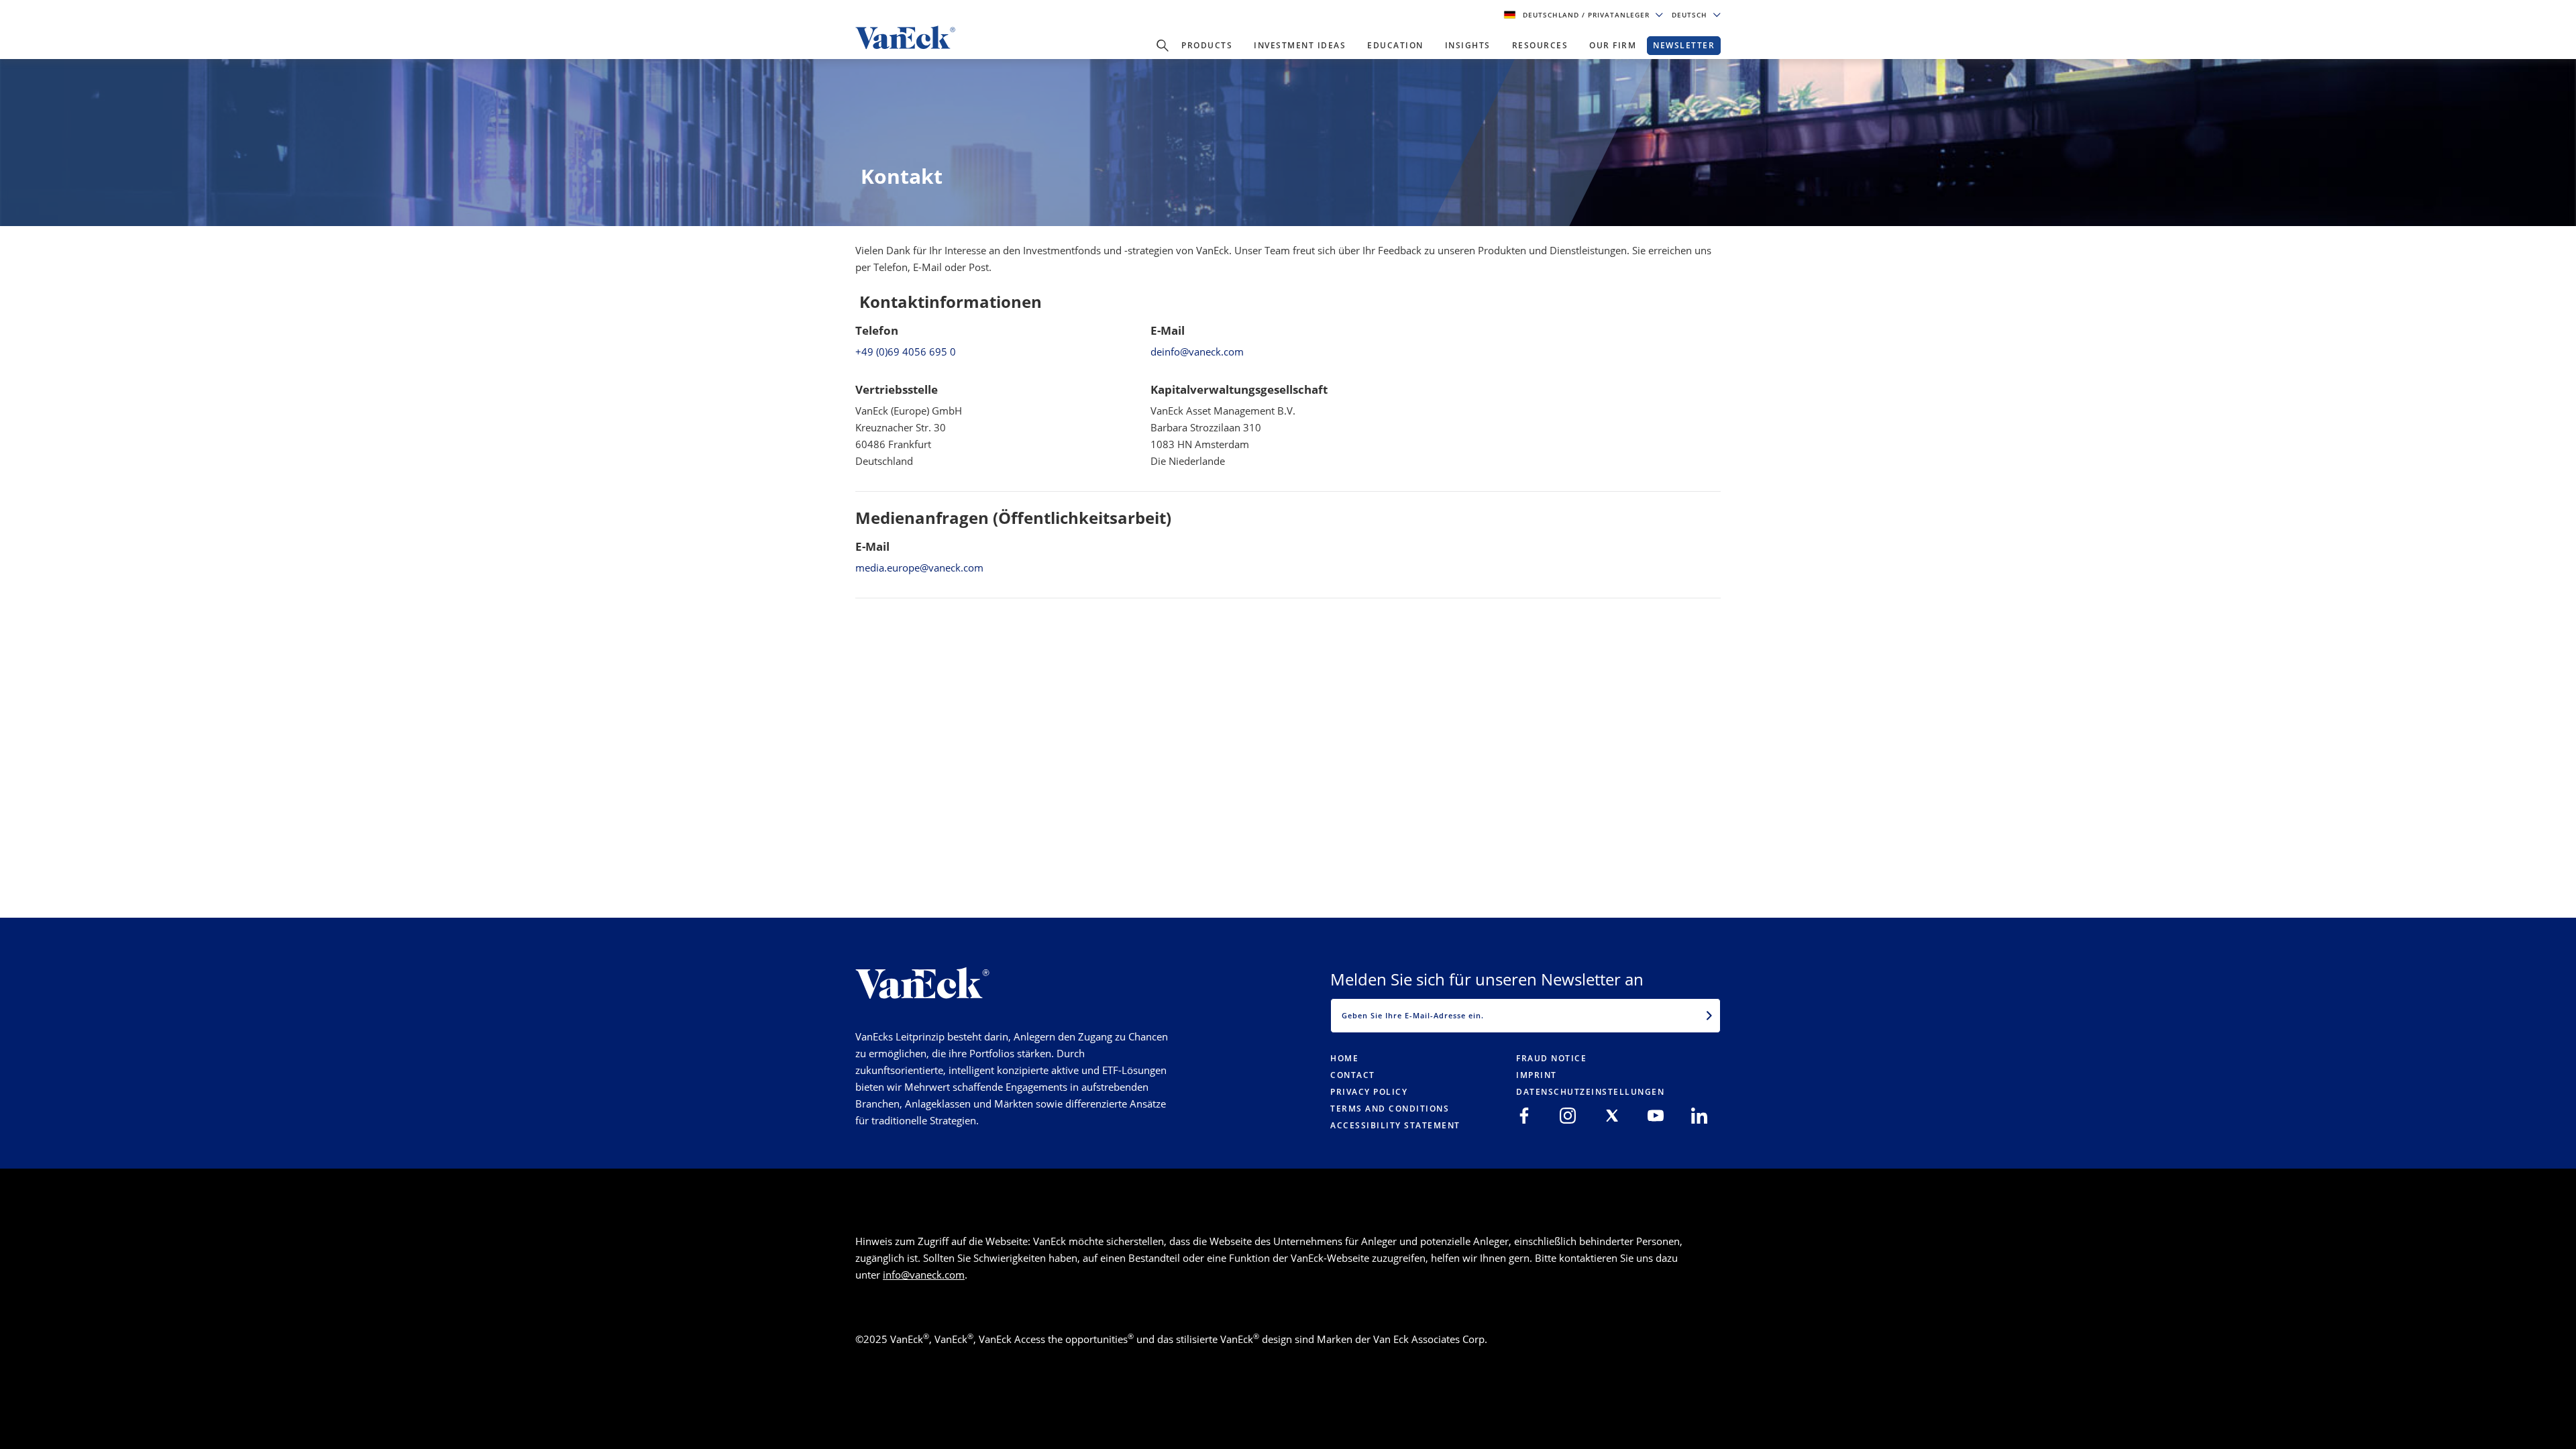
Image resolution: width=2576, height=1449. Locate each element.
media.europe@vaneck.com (919, 568)
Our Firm (1613, 45)
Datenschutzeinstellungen (1590, 1092)
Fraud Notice (1551, 1058)
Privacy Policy (1369, 1092)
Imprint (1537, 1075)
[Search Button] (1163, 46)
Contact (1353, 1075)
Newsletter (1684, 45)
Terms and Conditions (1390, 1109)
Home (1344, 1058)
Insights (1468, 45)
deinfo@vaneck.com (1197, 352)
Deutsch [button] (1691, 15)
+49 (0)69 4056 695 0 (906, 352)
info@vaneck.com (924, 1275)
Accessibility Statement (1395, 1125)
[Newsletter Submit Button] (1709, 1016)
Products (1207, 45)
